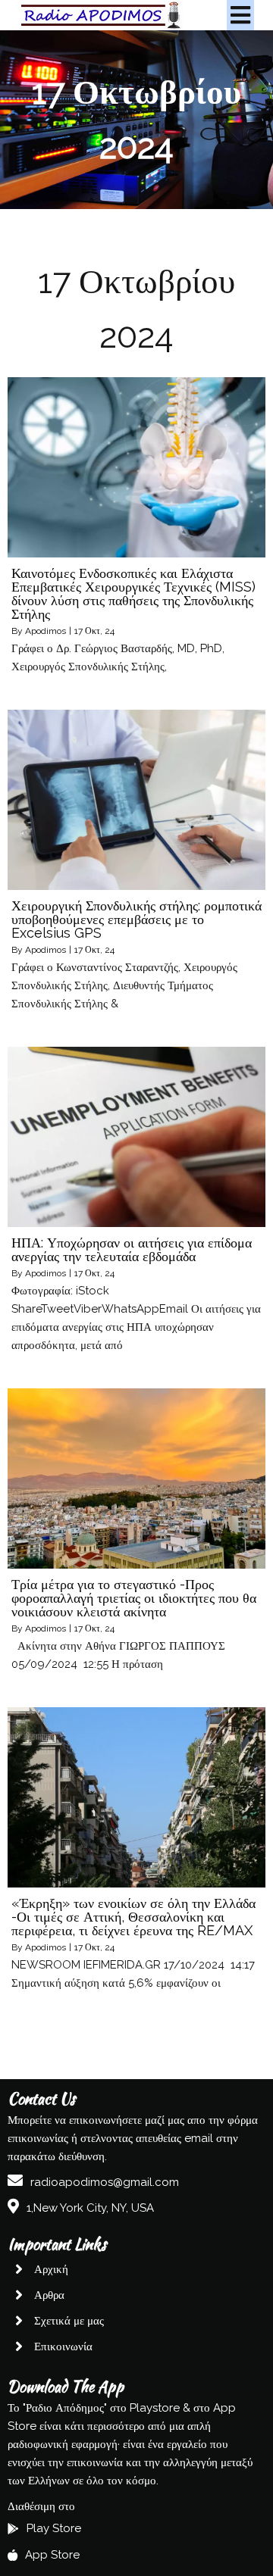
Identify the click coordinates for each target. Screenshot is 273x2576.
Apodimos (45, 631)
